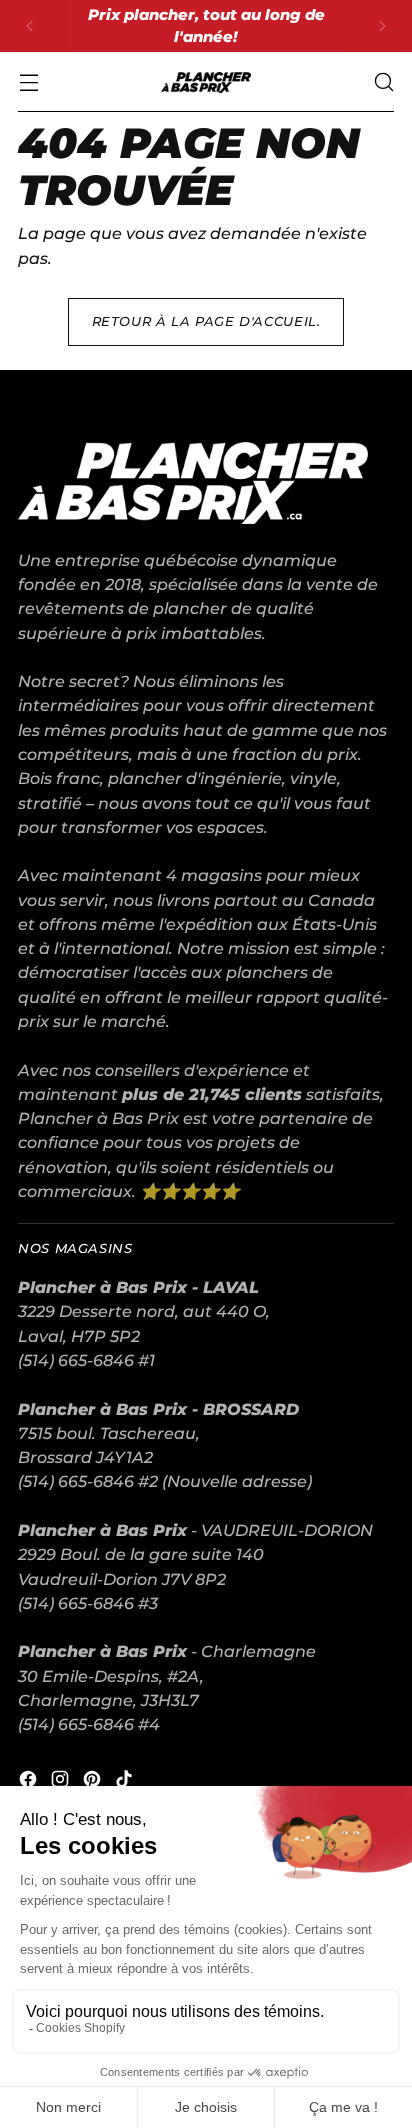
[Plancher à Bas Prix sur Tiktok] (126, 1782)
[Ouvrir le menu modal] (28, 82)
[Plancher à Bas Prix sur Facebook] (30, 1782)
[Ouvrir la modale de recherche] (383, 82)
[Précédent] (30, 26)
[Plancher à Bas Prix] (206, 82)
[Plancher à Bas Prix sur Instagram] (62, 1782)
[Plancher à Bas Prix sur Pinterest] (94, 1782)
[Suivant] (382, 26)
